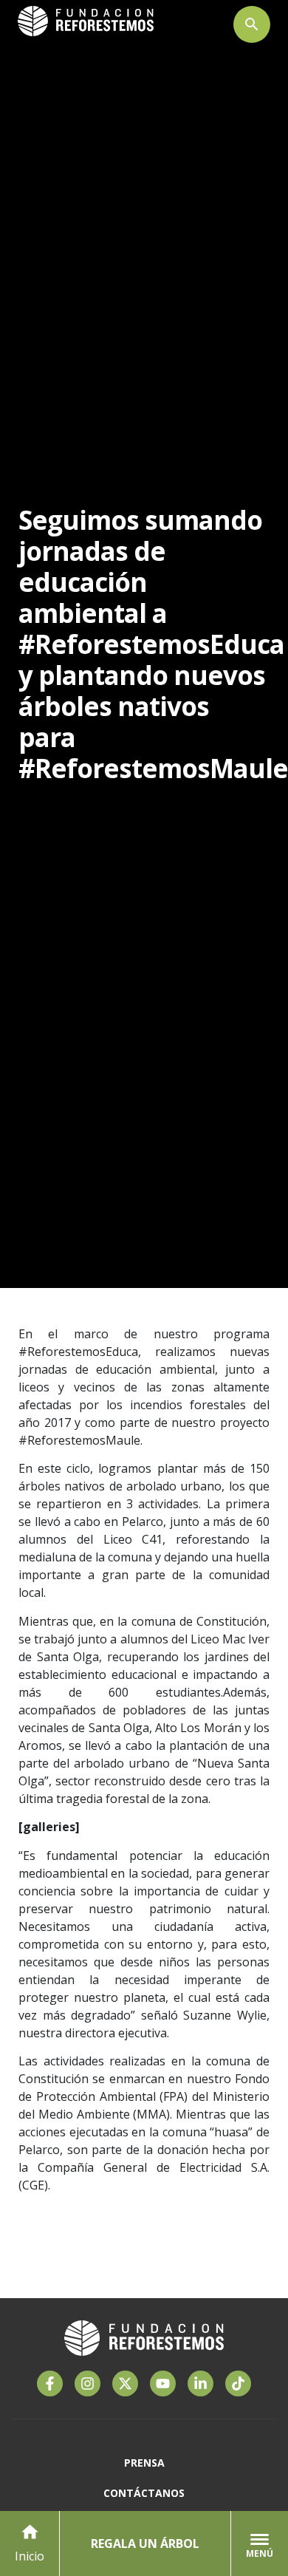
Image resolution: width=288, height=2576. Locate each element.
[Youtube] (163, 2384)
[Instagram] (88, 2384)
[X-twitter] (125, 2384)
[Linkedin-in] (200, 2384)
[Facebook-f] (50, 2384)
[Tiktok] (238, 2384)
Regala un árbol (145, 2543)
